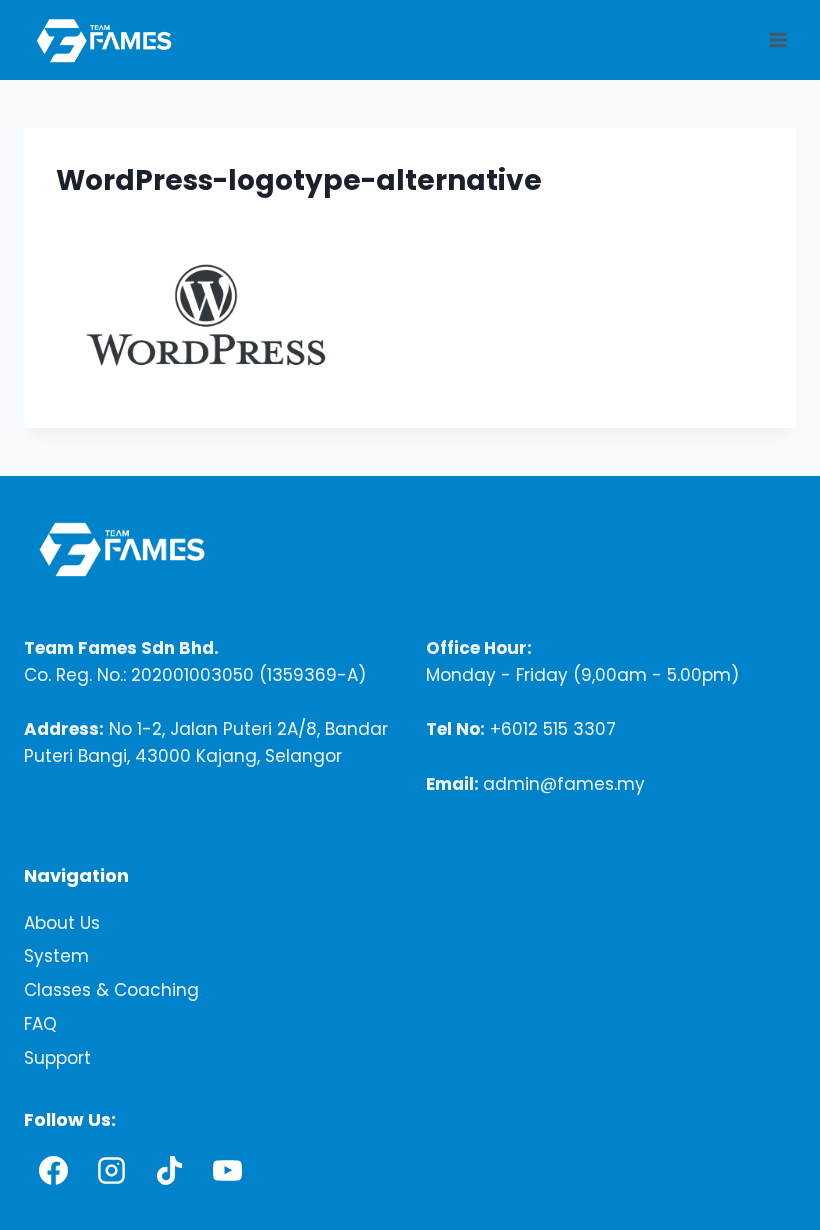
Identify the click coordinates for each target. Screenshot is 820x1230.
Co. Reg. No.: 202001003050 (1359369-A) (195, 675)
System (56, 957)
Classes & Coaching (111, 991)
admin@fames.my (564, 784)
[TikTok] (169, 1171)
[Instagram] (111, 1171)
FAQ (40, 1025)
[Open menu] (777, 39)
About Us (62, 923)
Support (57, 1059)
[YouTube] (227, 1171)
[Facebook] (53, 1171)
